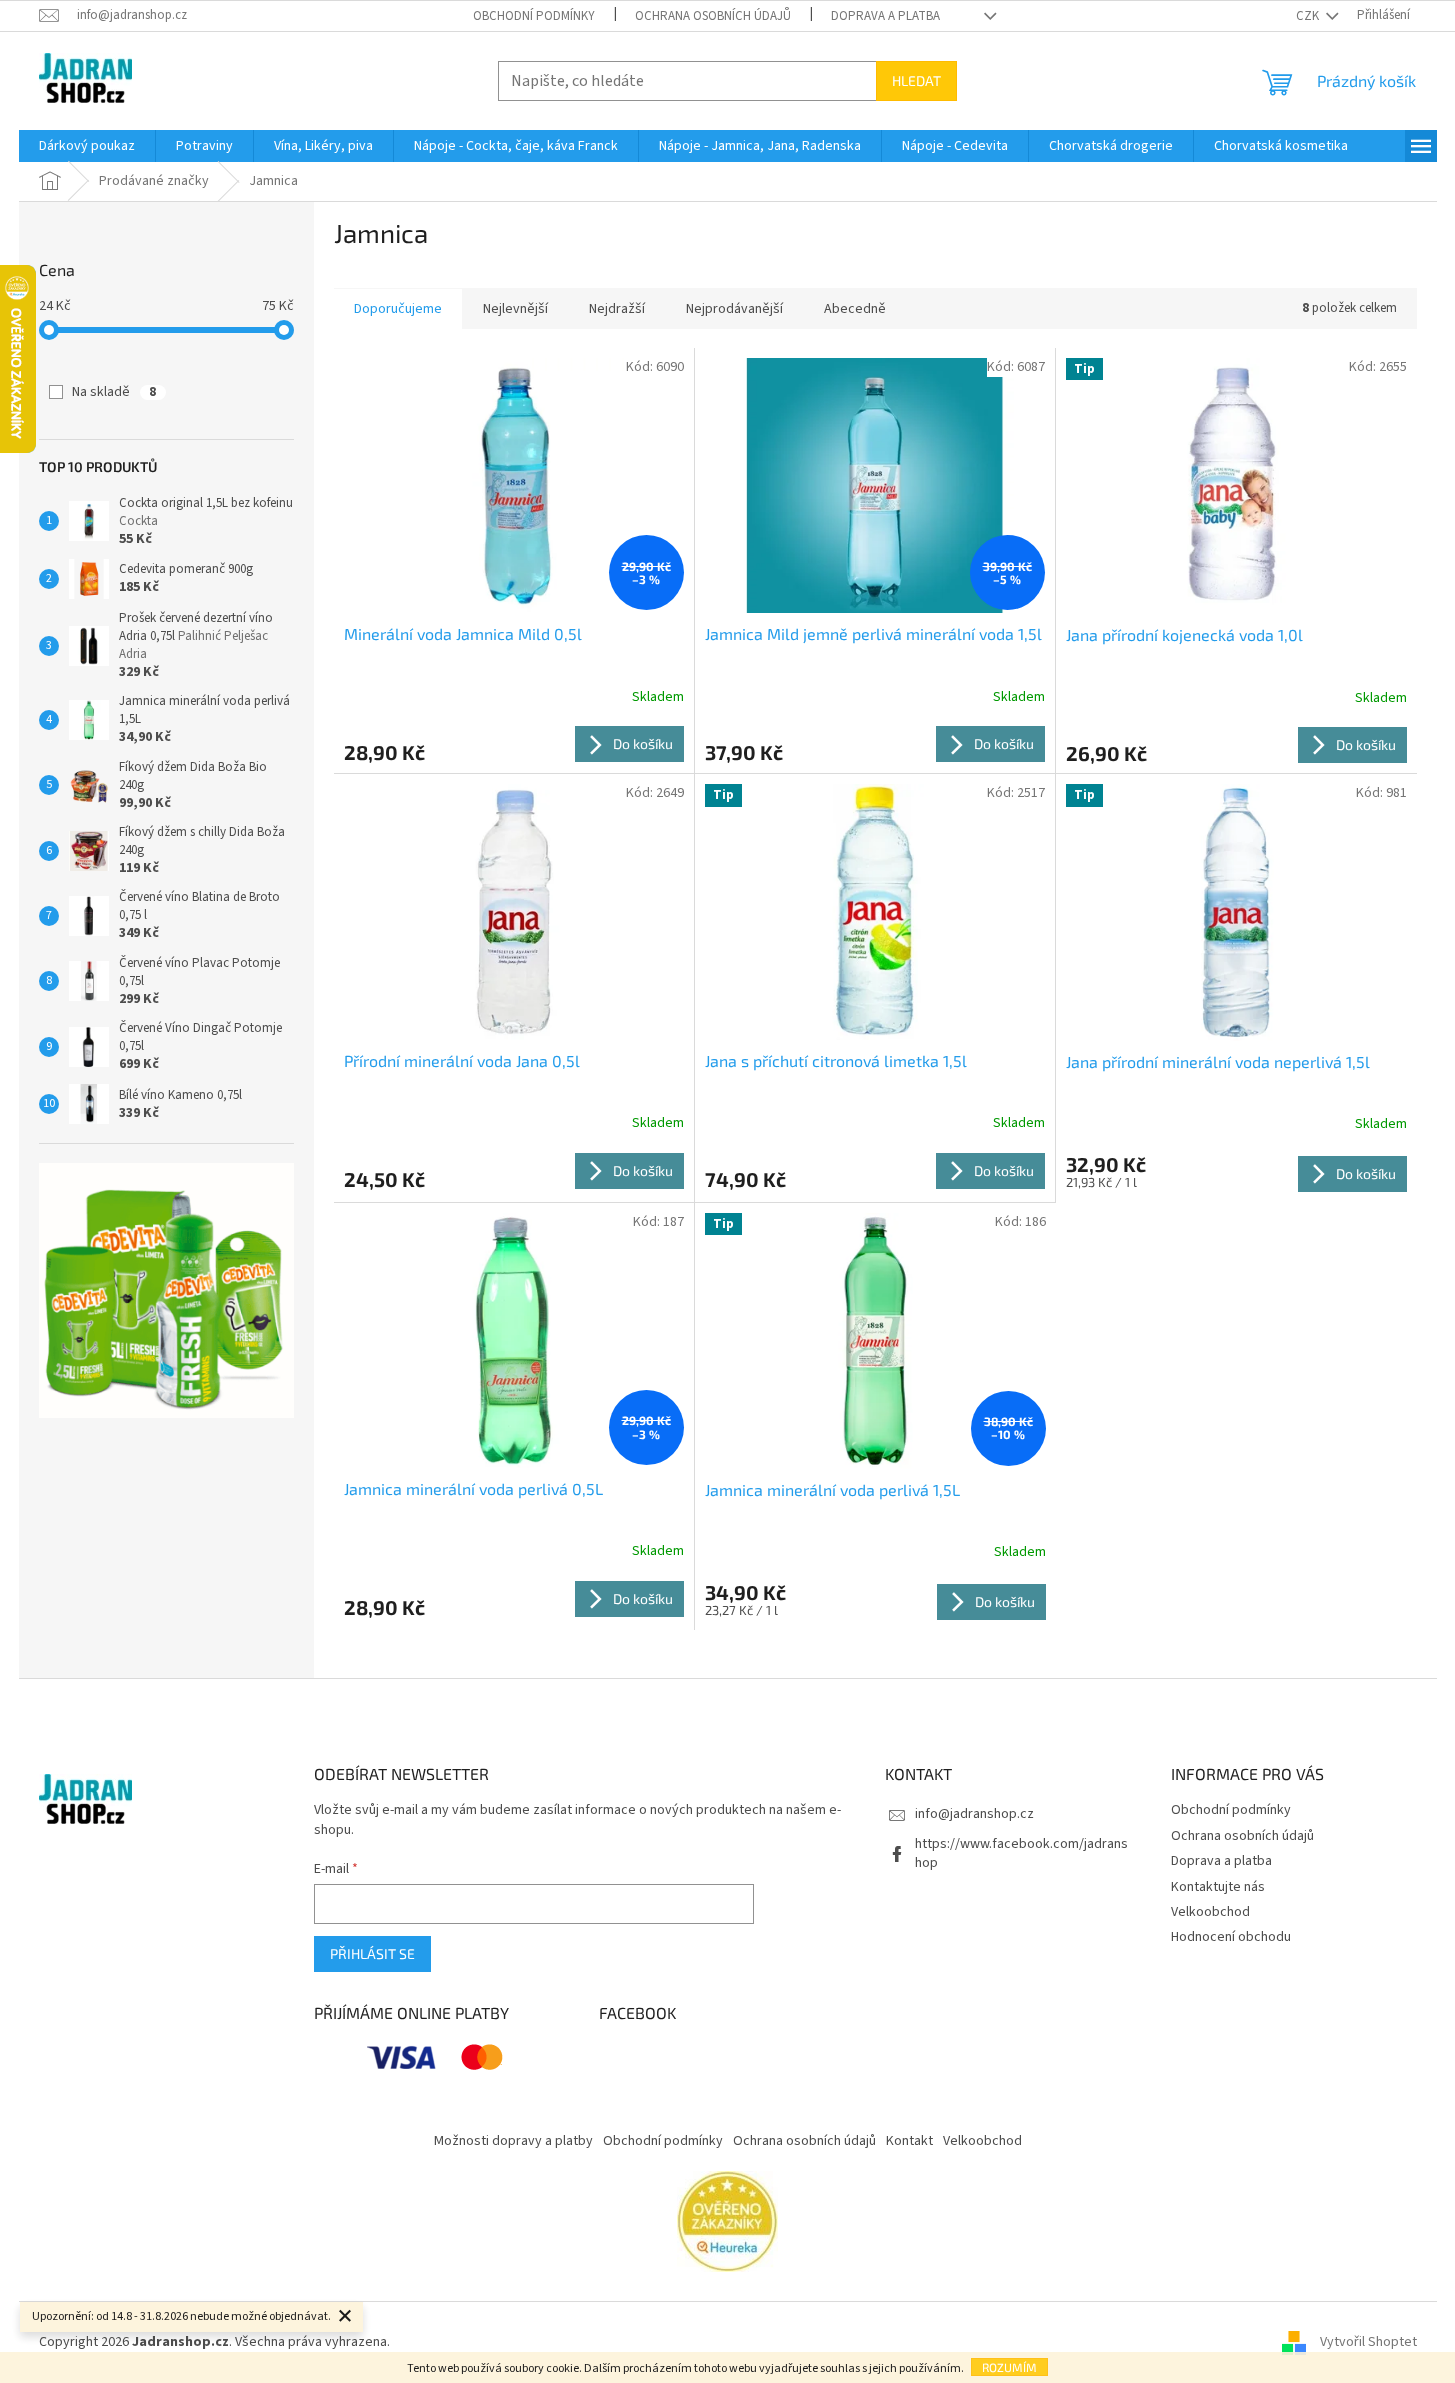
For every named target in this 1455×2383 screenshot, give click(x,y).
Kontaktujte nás (1218, 1887)
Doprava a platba (885, 16)
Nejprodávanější (734, 309)
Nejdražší (617, 309)
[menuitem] (87, 146)
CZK (1309, 16)
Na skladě (114, 392)
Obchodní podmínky (534, 16)
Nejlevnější (515, 309)
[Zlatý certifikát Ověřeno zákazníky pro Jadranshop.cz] (727, 2221)
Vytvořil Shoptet (1368, 2342)
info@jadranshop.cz (974, 1814)
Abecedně (855, 309)
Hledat (916, 80)
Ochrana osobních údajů (713, 16)
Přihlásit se (372, 1953)
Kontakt (909, 2141)
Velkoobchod (1210, 1912)
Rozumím (1009, 2367)
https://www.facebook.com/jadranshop (1021, 1853)
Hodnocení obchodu (1231, 1937)
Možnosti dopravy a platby (513, 2141)
